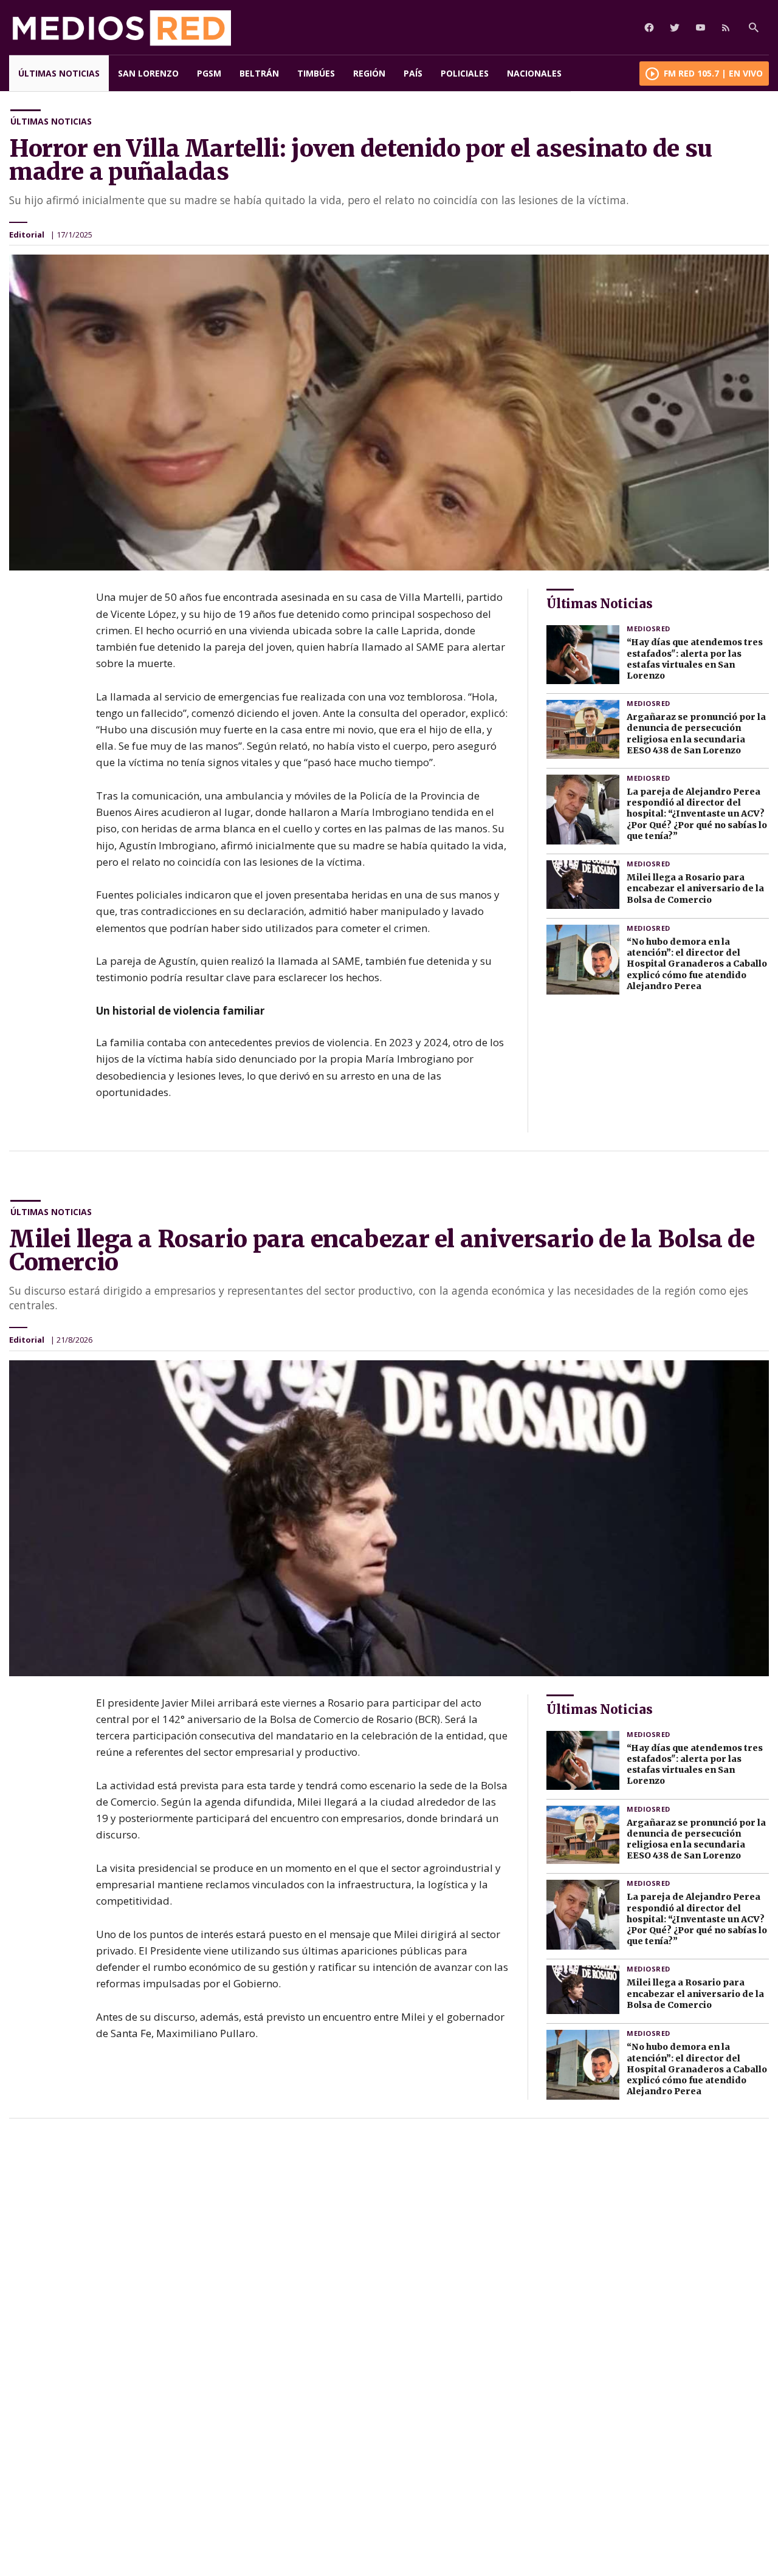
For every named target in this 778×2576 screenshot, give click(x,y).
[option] (389, 413)
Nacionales (534, 73)
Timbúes (316, 73)
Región (369, 73)
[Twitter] (675, 27)
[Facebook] (649, 27)
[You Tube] (700, 27)
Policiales (465, 73)
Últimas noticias (59, 73)
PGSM (209, 73)
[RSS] (726, 27)
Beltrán (259, 73)
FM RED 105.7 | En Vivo (713, 73)
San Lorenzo (148, 73)
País (413, 73)
